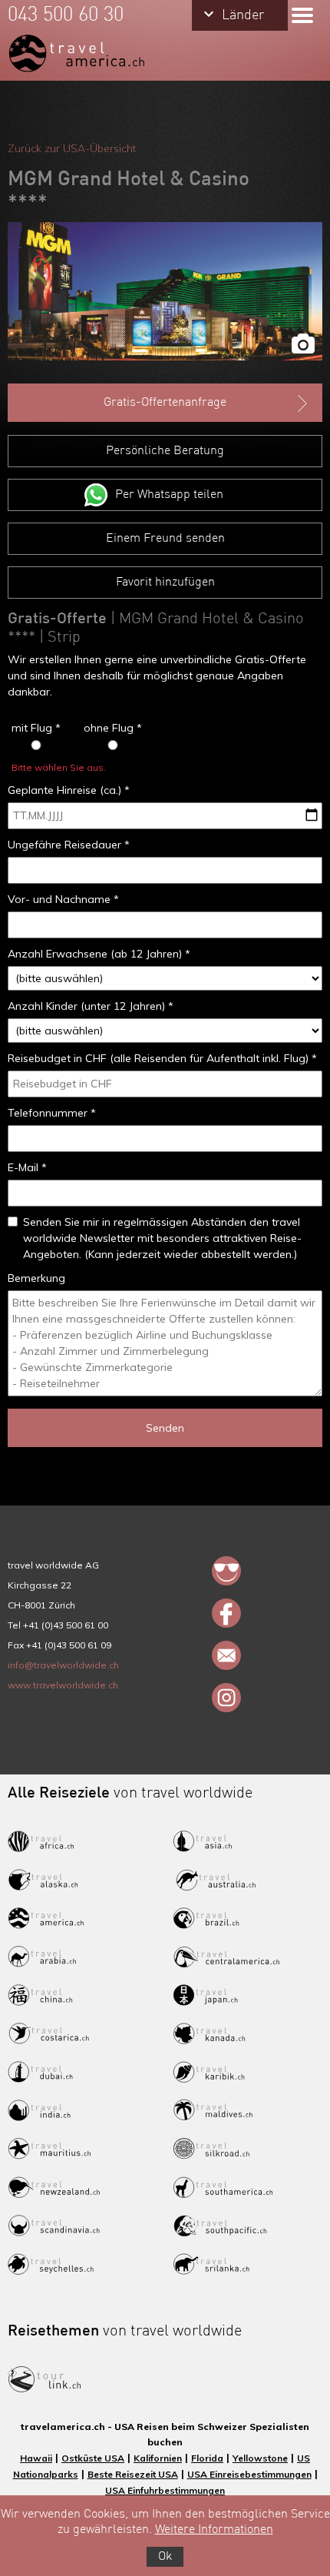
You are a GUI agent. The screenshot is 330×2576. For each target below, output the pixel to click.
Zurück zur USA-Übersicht (72, 148)
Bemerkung (36, 1278)
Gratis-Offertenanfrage (165, 403)
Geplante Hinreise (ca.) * (69, 790)
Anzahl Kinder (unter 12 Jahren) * (91, 1006)
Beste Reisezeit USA (133, 2474)
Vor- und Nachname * (63, 899)
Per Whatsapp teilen (169, 495)
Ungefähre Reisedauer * (69, 845)
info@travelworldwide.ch (63, 1665)
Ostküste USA (93, 2458)
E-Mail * (27, 1167)
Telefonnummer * (52, 1113)
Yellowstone (260, 2458)
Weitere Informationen (214, 2530)
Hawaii (36, 2458)
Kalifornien (158, 2458)
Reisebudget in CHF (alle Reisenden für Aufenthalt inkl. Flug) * (162, 1058)
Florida (207, 2458)
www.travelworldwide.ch (63, 1685)
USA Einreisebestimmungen (249, 2474)
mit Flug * (36, 728)
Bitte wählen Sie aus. (59, 767)
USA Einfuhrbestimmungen (165, 2490)
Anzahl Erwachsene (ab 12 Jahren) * (99, 954)
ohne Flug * (113, 728)
